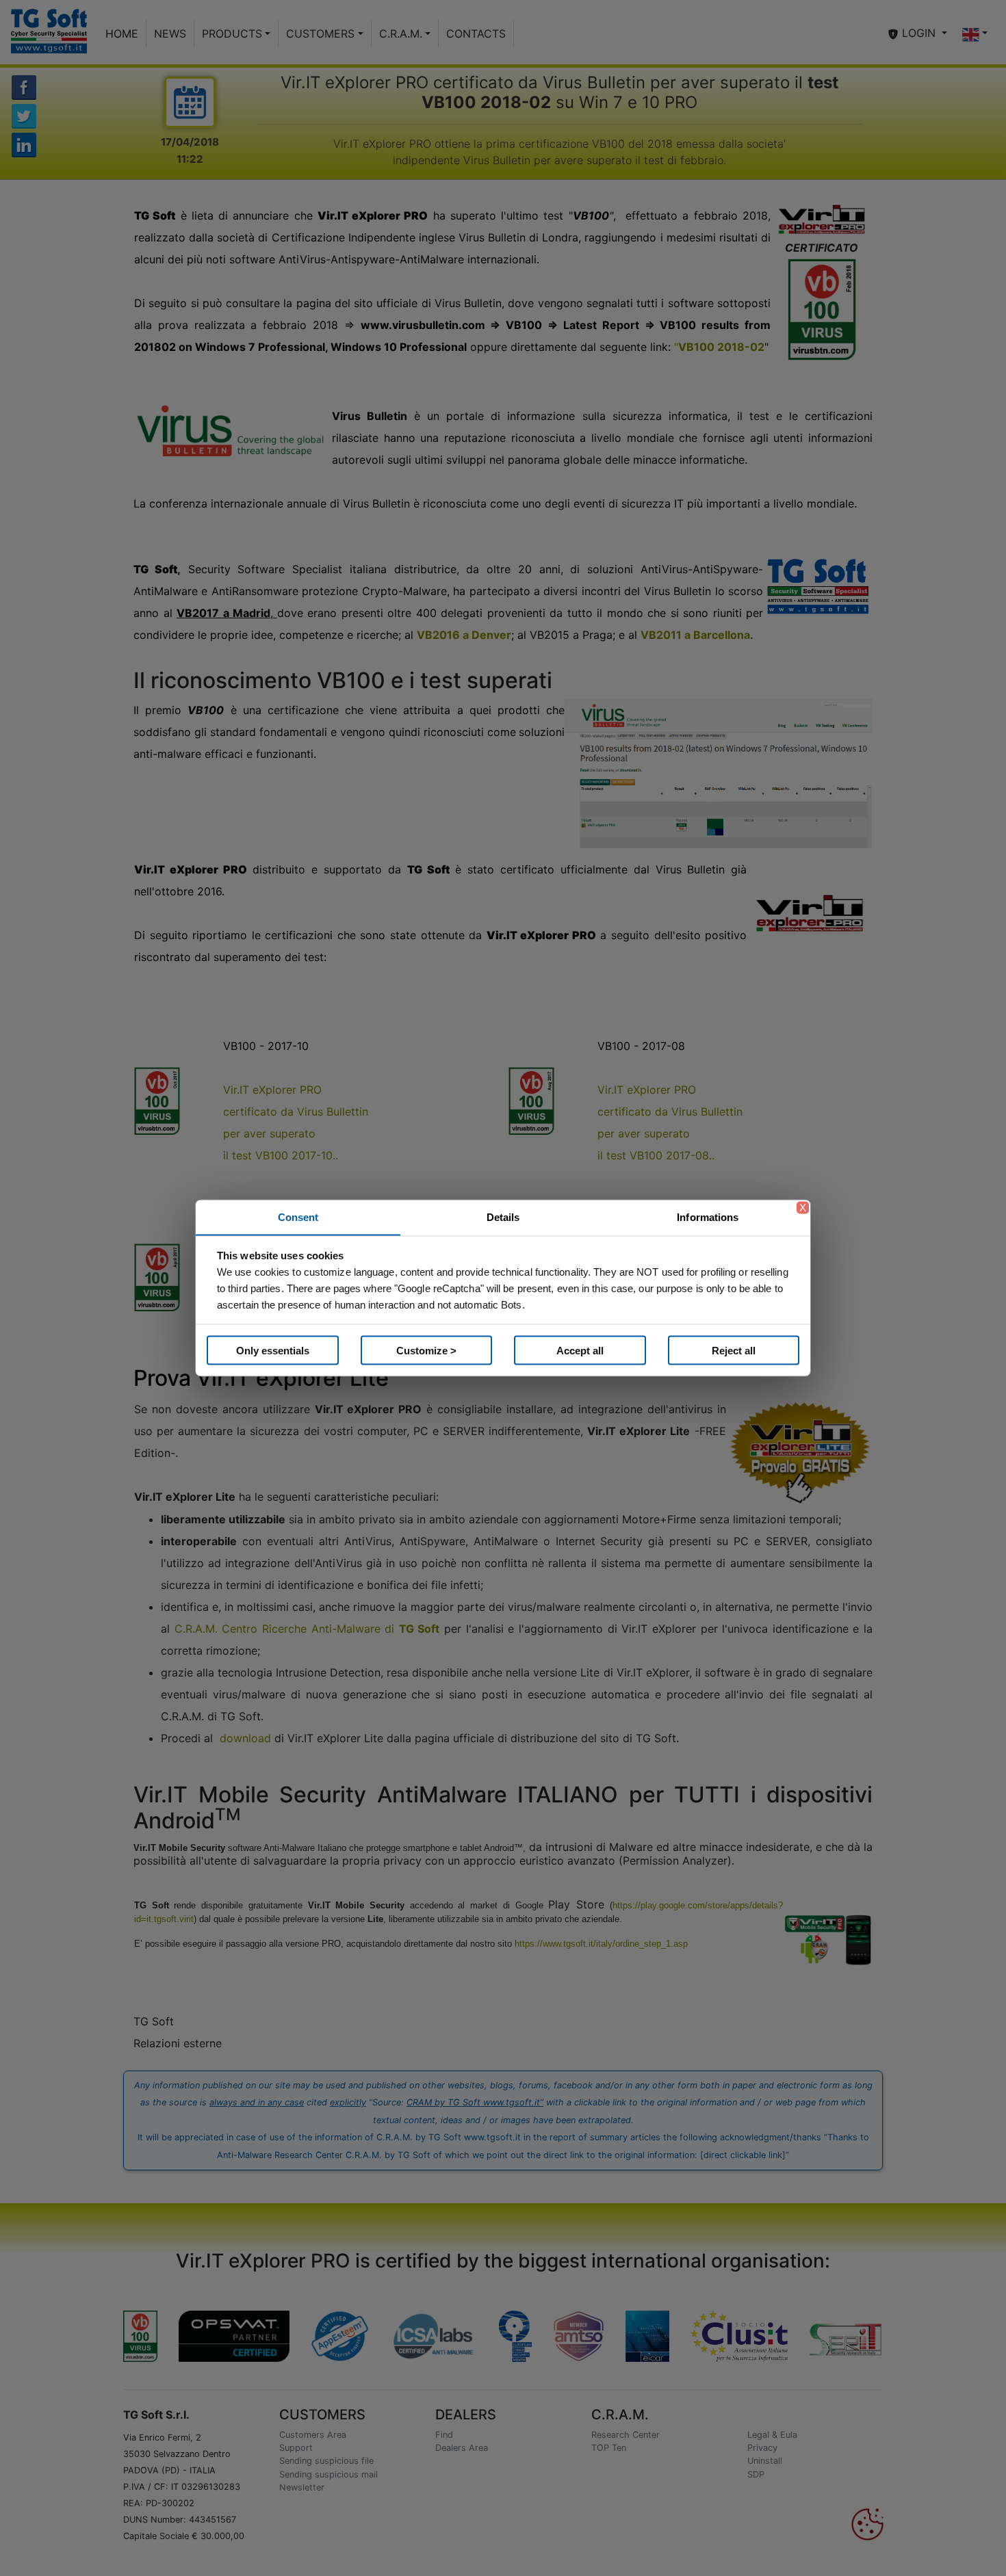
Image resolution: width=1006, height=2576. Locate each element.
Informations (708, 1217)
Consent (298, 1217)
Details (503, 1217)
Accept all (580, 1350)
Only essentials (273, 1350)
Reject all (734, 1350)
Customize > (426, 1350)
